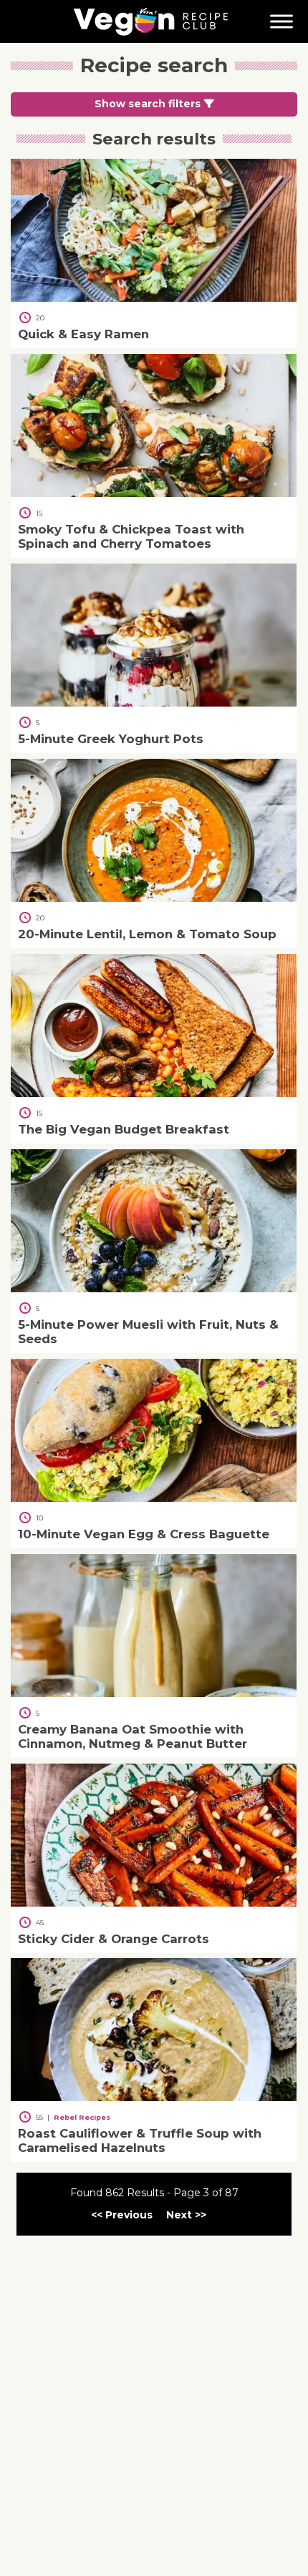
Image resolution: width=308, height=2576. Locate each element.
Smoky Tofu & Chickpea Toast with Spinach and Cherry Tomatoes (131, 536)
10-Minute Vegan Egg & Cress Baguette (144, 1533)
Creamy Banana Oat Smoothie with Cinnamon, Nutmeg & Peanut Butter (133, 1736)
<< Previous (122, 2215)
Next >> (186, 2215)
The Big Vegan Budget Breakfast (124, 1129)
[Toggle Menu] (281, 21)
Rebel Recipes (82, 2117)
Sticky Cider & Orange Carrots (114, 1938)
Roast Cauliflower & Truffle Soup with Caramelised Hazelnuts (140, 2140)
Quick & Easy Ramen (83, 334)
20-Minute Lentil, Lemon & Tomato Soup (147, 933)
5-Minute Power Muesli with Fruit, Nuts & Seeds (148, 1331)
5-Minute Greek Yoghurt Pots (111, 739)
